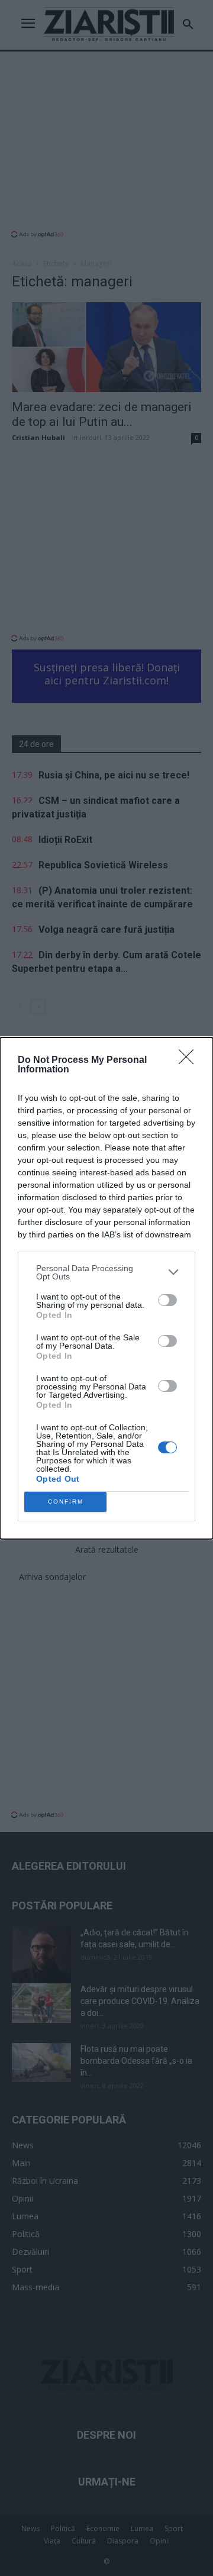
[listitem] (106, 1272)
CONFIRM (66, 1502)
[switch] (167, 1300)
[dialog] (106, 1288)
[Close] (190, 1061)
